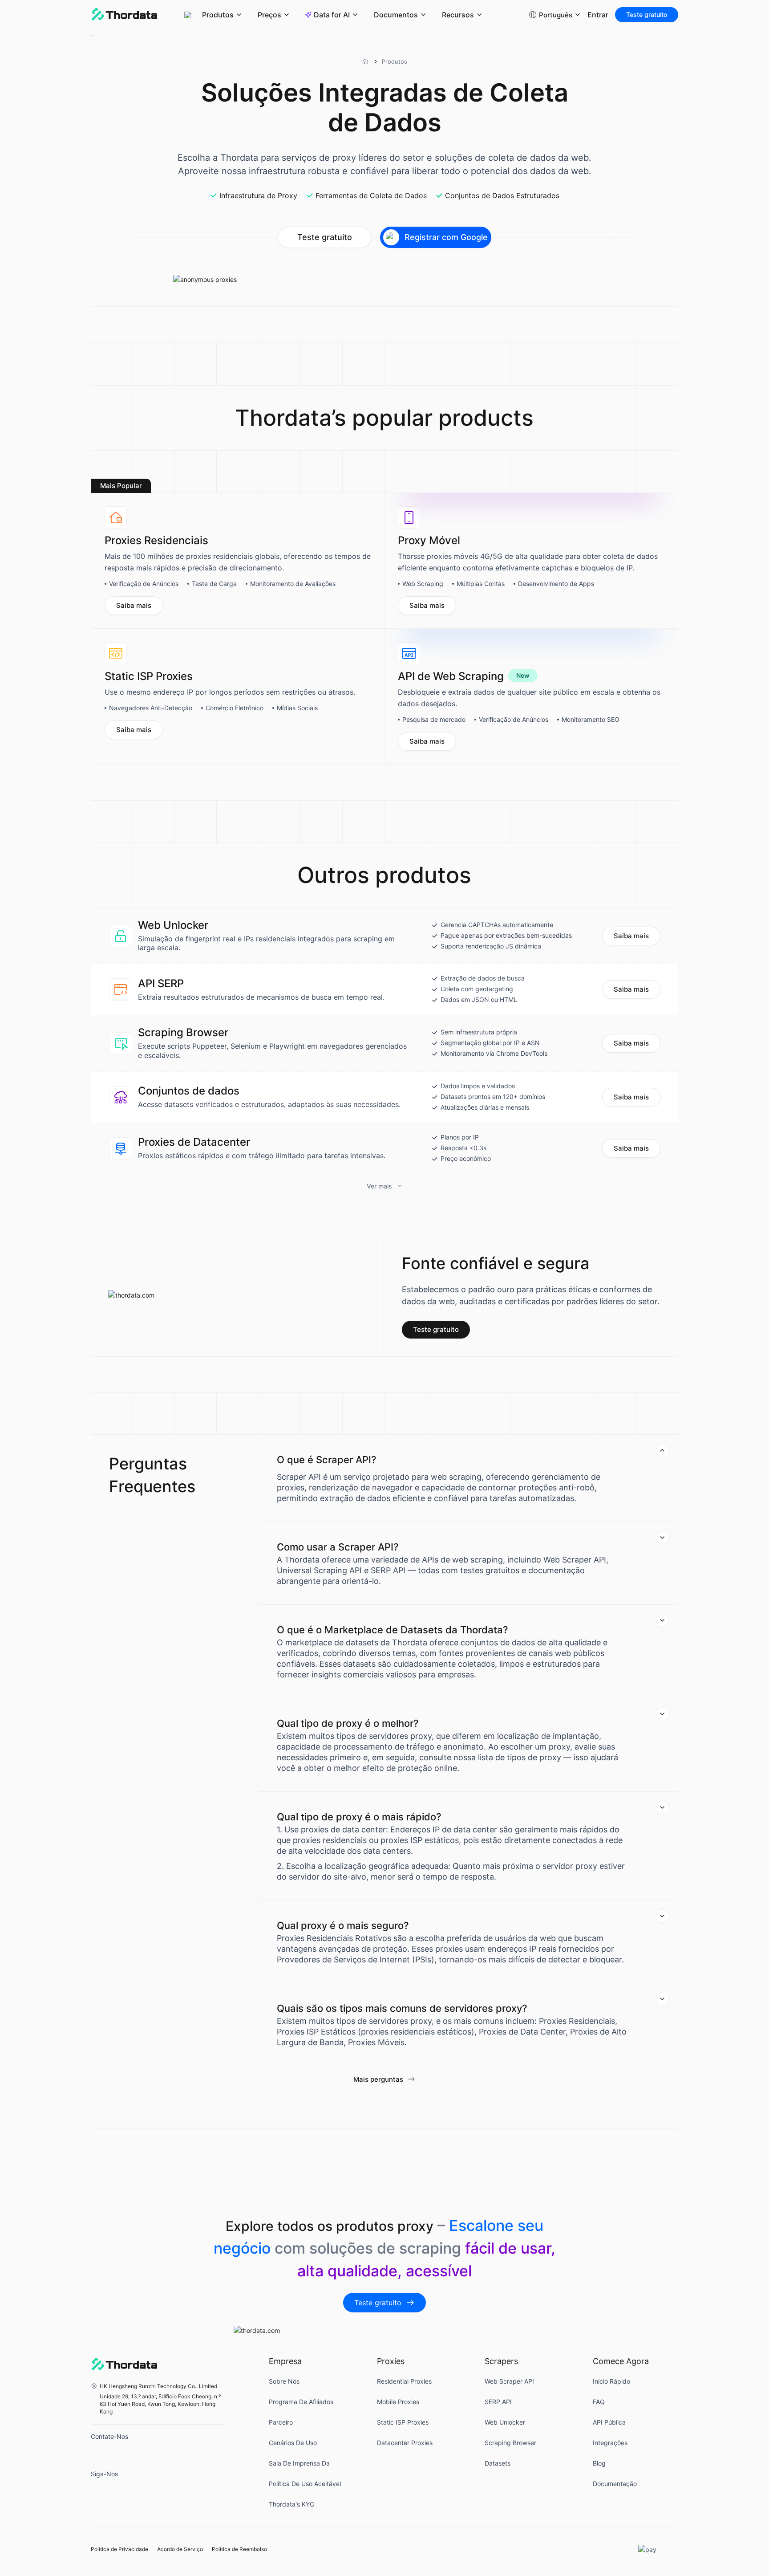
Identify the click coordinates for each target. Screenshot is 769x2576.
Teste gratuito (647, 14)
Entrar (598, 15)
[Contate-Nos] (100, 2453)
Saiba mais (134, 605)
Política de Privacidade (119, 2549)
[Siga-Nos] (100, 2491)
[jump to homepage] (124, 15)
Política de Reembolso (239, 2549)
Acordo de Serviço (180, 2549)
